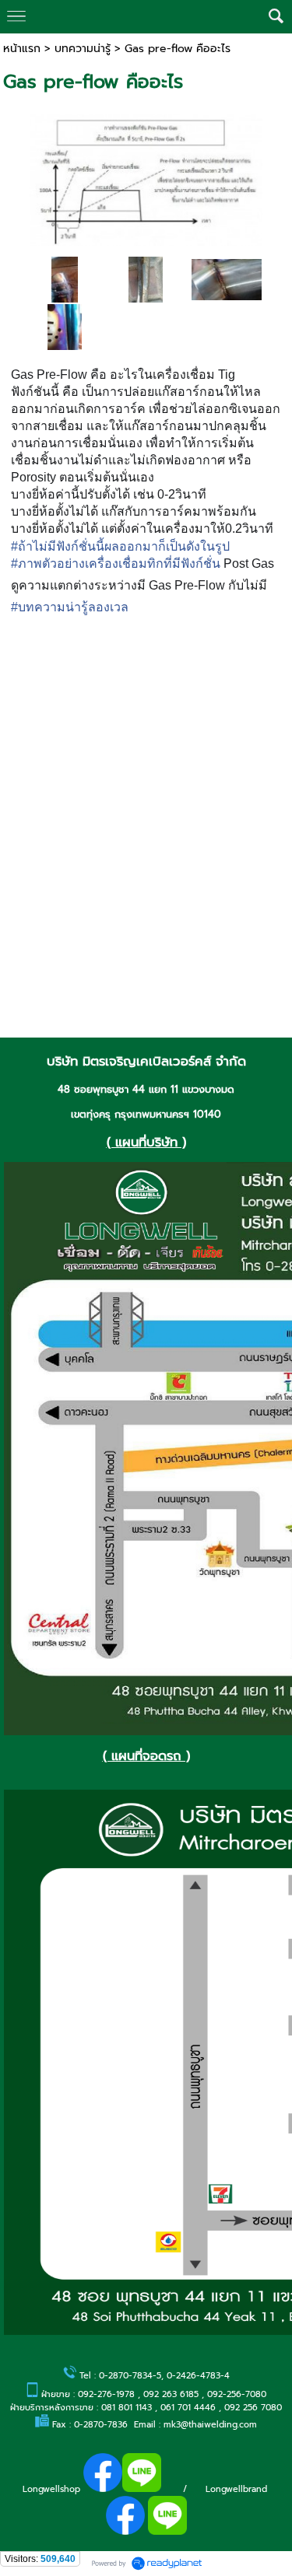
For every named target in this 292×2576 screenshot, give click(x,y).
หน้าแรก (22, 49)
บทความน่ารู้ (83, 49)
